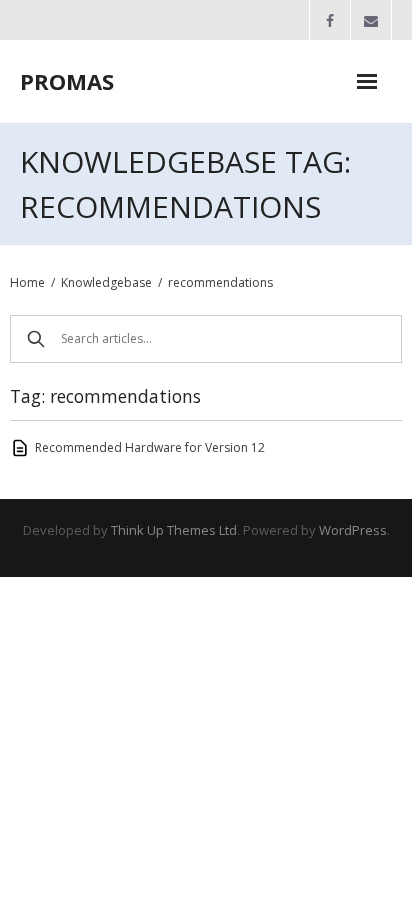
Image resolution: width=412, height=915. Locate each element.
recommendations (220, 282)
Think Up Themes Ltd (174, 530)
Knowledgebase (106, 282)
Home (27, 282)
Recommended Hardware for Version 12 (150, 447)
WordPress (353, 530)
